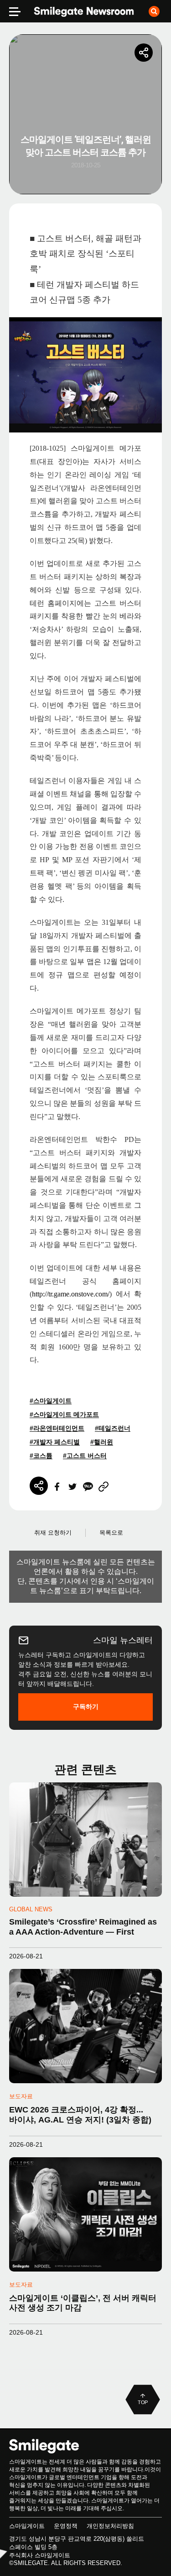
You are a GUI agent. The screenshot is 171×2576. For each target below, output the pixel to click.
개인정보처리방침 (110, 2526)
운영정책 (66, 2526)
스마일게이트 (27, 2526)
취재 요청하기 (53, 1533)
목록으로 (111, 1533)
